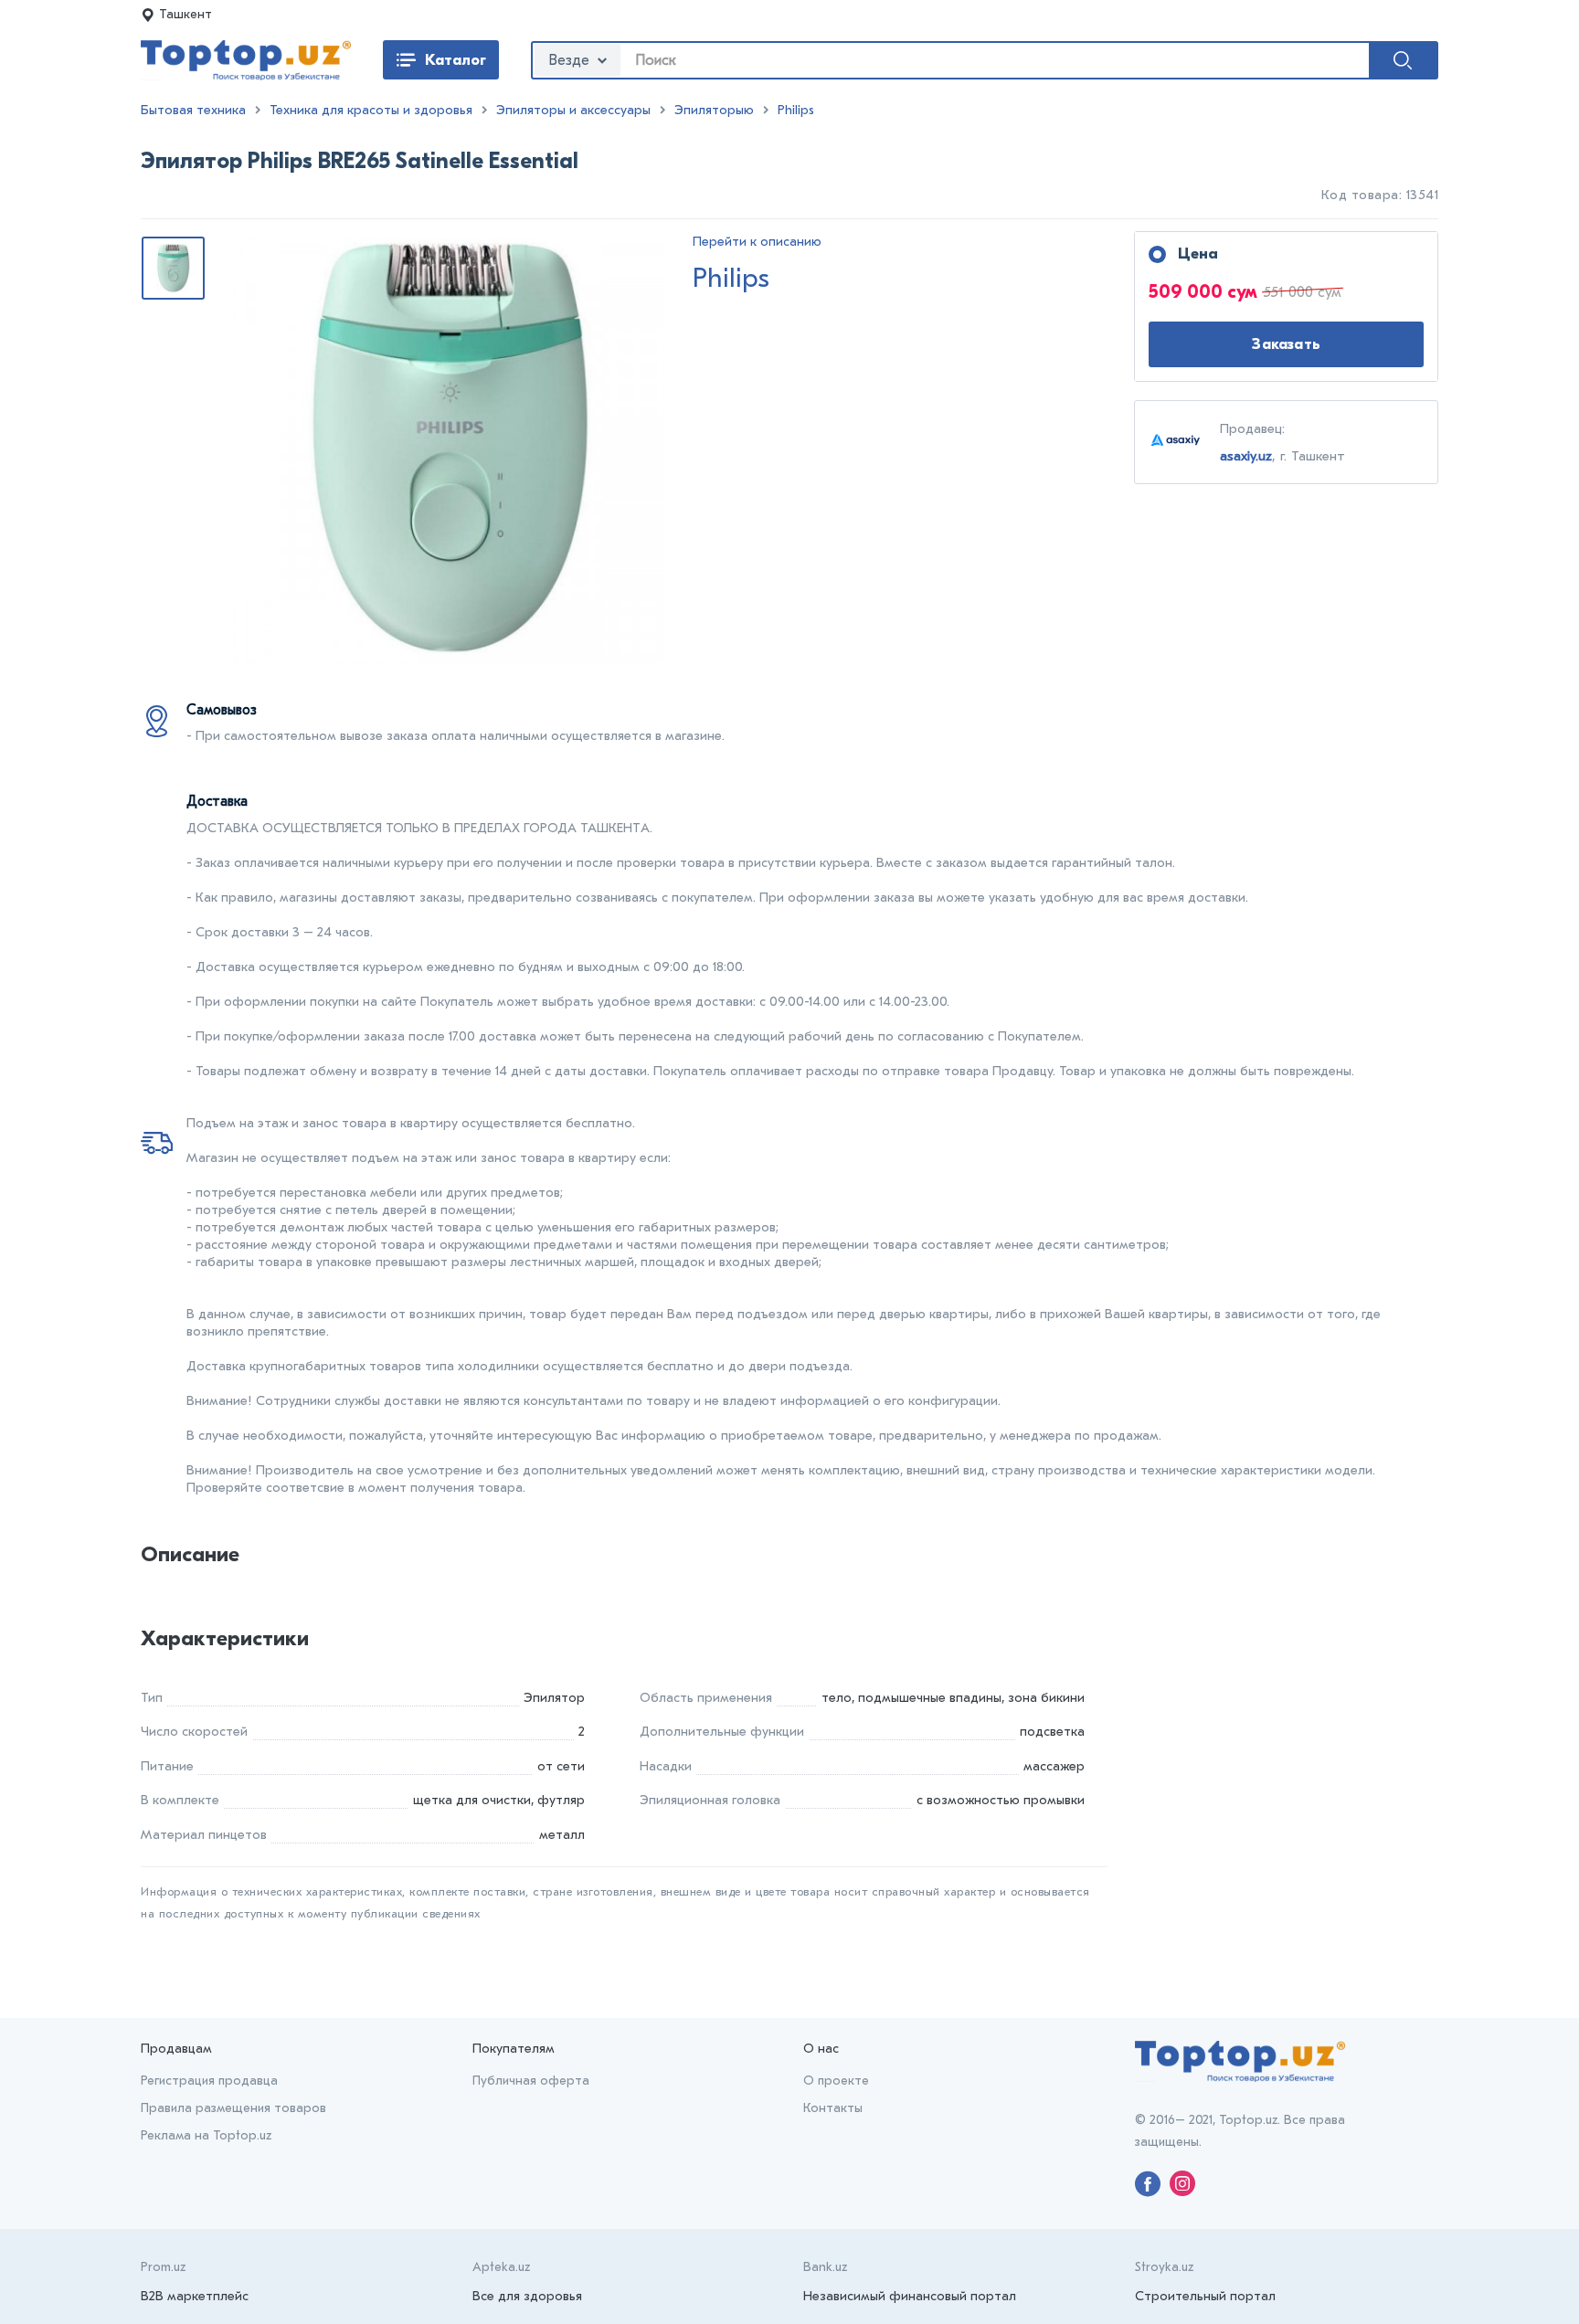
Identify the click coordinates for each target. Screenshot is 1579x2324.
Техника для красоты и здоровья (371, 110)
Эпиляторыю (714, 110)
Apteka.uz (501, 2267)
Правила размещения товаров (233, 2108)
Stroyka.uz (1164, 2267)
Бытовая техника (193, 110)
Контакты (833, 2108)
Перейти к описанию (757, 242)
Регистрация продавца (209, 2081)
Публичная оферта (531, 2081)
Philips (796, 110)
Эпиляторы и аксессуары (573, 110)
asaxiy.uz (1246, 456)
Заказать (1286, 344)
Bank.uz (825, 2267)
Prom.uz (163, 2267)
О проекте (836, 2081)
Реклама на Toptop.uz (206, 2135)
